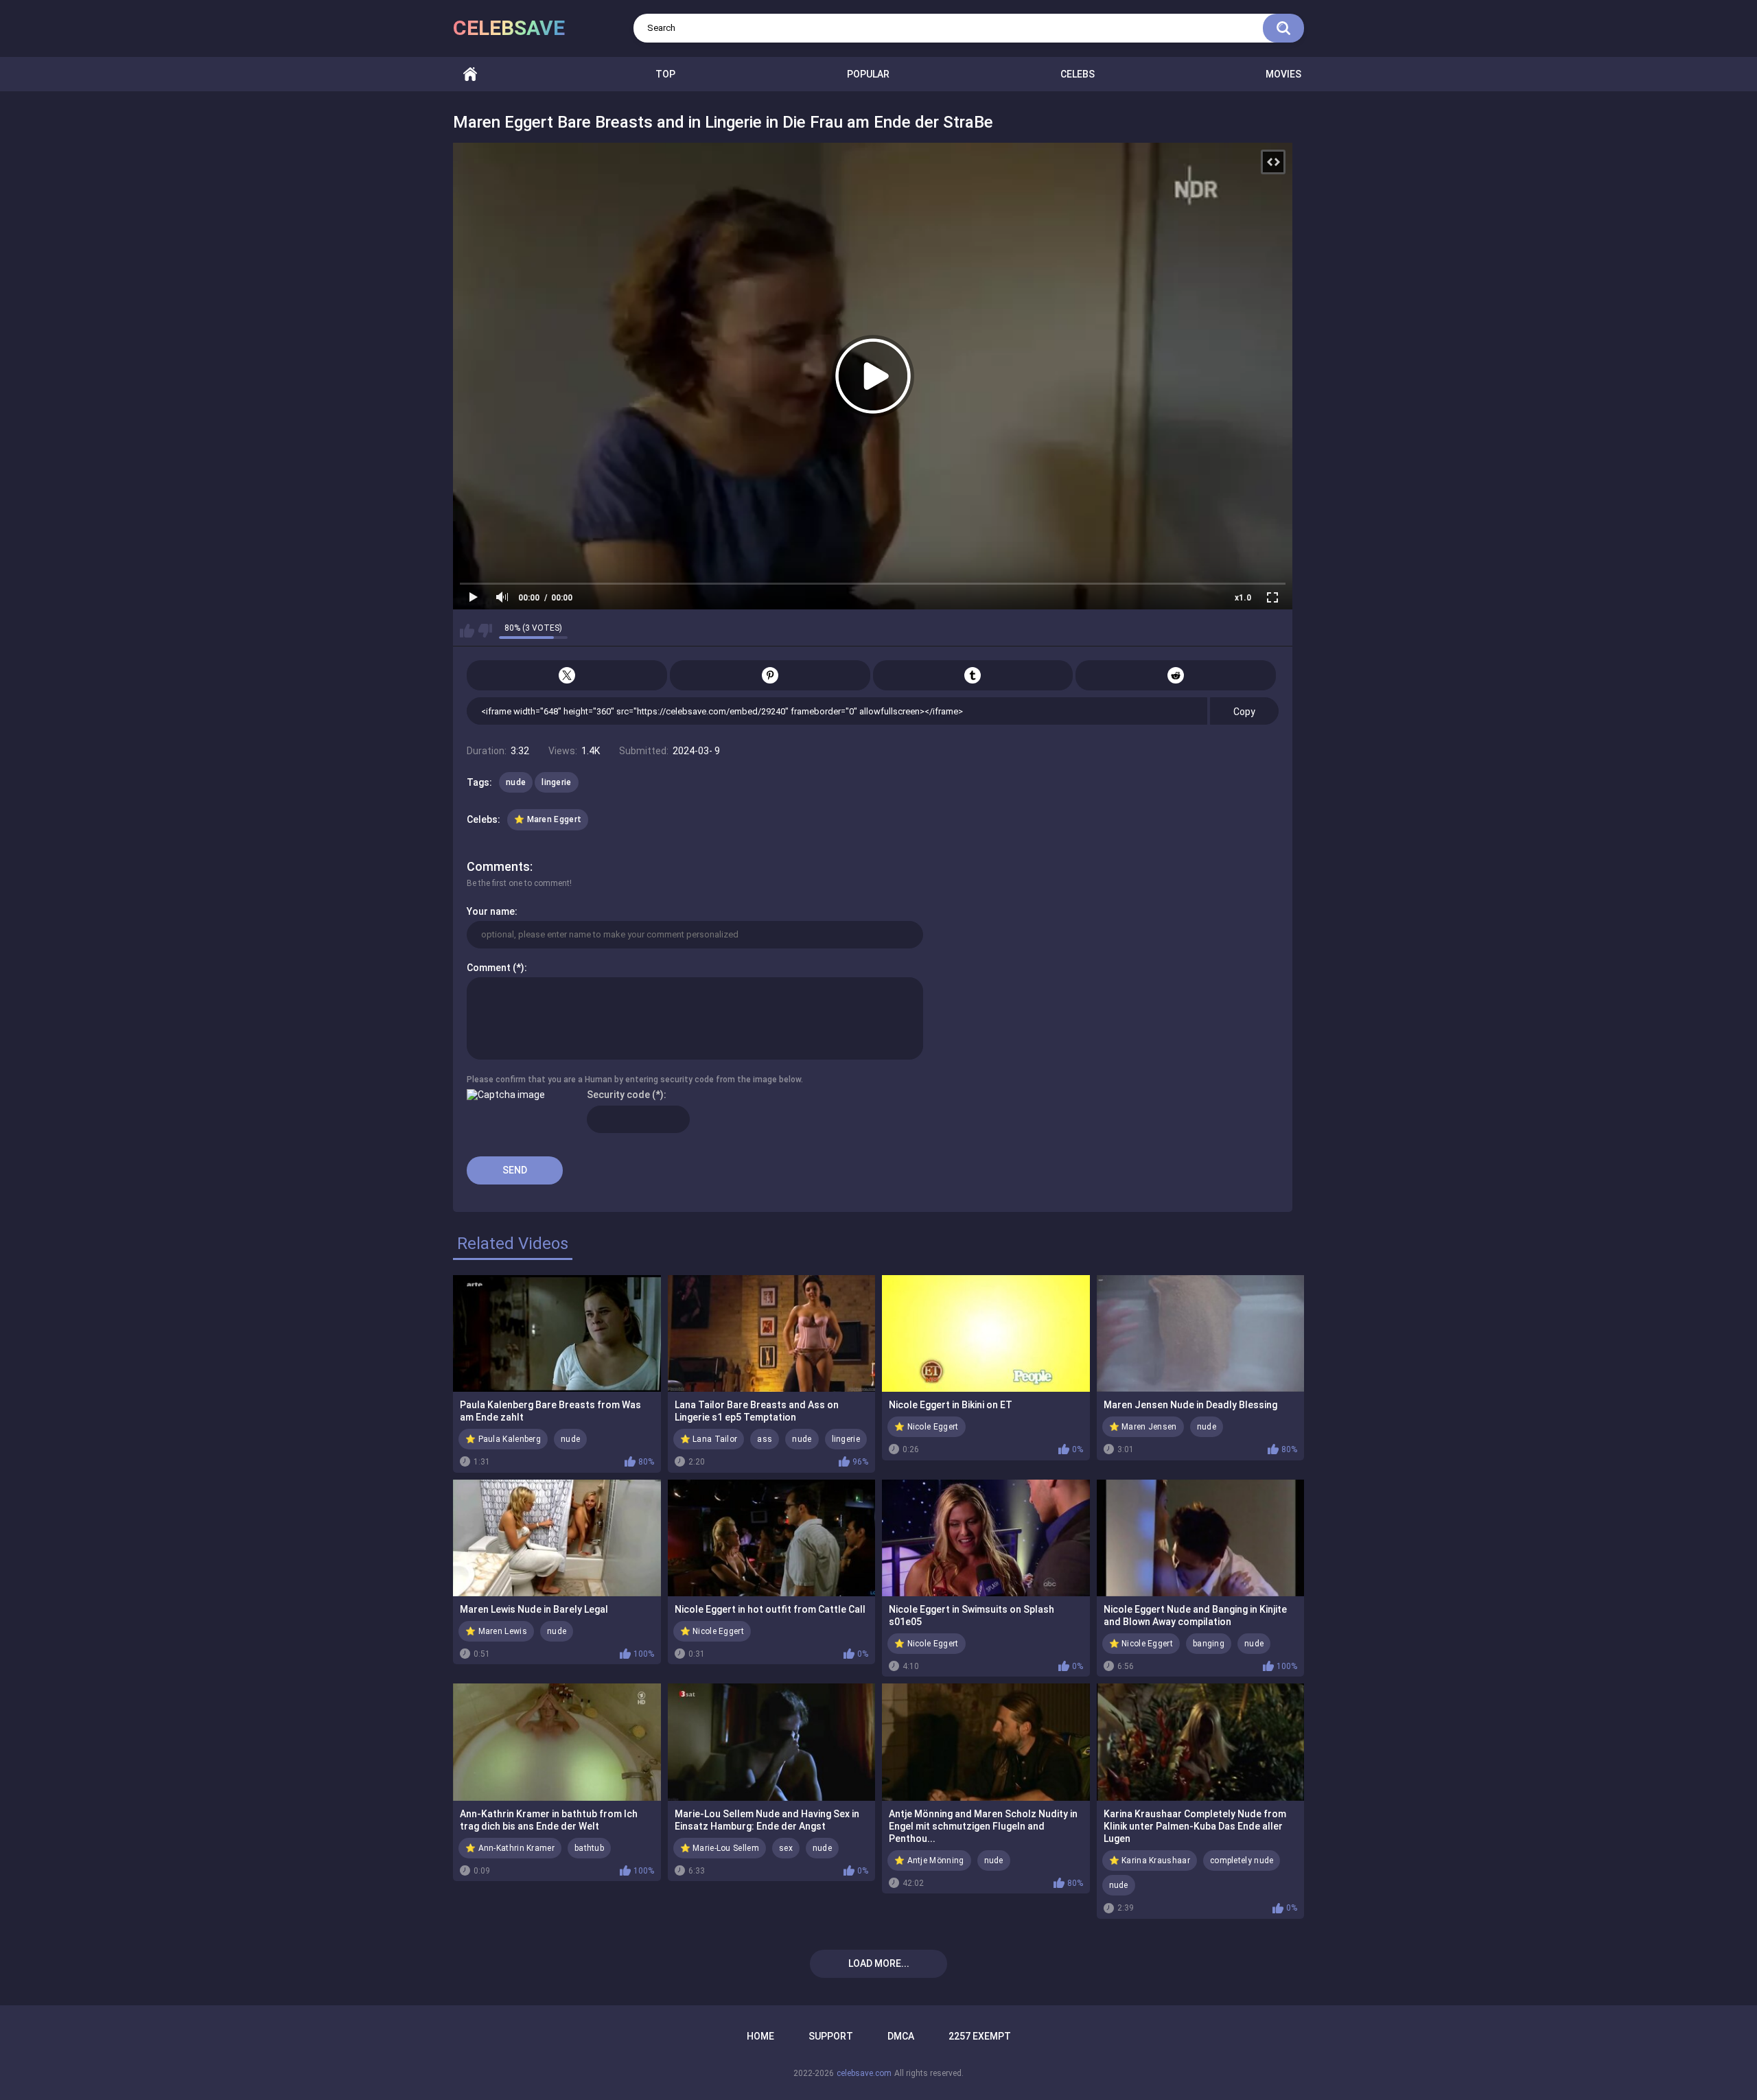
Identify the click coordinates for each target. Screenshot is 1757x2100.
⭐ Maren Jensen (1143, 1427)
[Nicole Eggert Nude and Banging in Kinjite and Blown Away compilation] (1201, 1538)
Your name (491, 911)
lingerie (556, 782)
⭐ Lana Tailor (709, 1439)
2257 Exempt (980, 2036)
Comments (498, 866)
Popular (868, 74)
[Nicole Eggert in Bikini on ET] (986, 1333)
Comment (489, 968)
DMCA (901, 2036)
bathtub (589, 1848)
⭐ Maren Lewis (496, 1631)
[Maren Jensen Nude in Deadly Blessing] (1201, 1333)
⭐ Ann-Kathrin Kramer (510, 1848)
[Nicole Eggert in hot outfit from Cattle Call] (772, 1538)
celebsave (509, 28)
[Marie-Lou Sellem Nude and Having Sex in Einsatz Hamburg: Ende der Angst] (772, 1742)
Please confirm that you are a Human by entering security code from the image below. (635, 1080)
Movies (1283, 74)
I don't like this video (485, 631)
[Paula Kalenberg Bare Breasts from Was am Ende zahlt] (557, 1333)
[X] (567, 675)
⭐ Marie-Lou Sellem (720, 1848)
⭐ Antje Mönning (929, 1860)
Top (665, 74)
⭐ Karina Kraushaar (1150, 1860)
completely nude (1242, 1860)
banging (1209, 1644)
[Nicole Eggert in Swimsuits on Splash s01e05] (986, 1538)
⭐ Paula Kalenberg (503, 1439)
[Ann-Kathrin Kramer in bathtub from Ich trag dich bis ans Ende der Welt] (557, 1742)
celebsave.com (864, 2073)
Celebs (1078, 74)
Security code (618, 1095)
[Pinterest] (770, 675)
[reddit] (1176, 675)
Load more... (879, 1963)
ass (765, 1439)
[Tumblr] (973, 675)
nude (516, 782)
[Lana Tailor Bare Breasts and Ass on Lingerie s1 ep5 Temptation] (772, 1333)
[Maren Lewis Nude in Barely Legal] (557, 1538)
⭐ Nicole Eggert (927, 1427)
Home (470, 74)
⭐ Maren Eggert (548, 819)
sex (786, 1848)
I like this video (467, 631)
